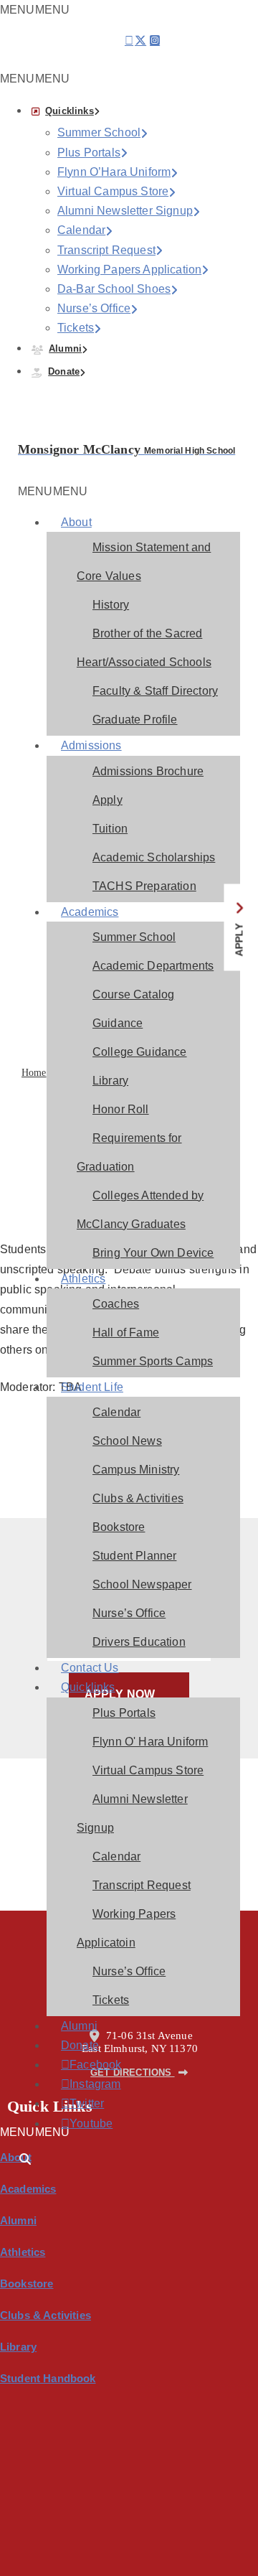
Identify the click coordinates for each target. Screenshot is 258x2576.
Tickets (76, 328)
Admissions (91, 745)
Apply (107, 800)
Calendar (81, 230)
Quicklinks (70, 111)
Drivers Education (139, 1642)
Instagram (80, 2084)
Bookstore (119, 1527)
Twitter (80, 2104)
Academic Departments (153, 966)
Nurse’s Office (94, 308)
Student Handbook (48, 2378)
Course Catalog (133, 994)
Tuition (110, 829)
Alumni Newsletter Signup (125, 211)
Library (110, 1081)
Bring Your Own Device (153, 1253)
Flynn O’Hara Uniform (114, 172)
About (76, 522)
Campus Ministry (136, 1470)
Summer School (99, 132)
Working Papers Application (129, 270)
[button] (35, 79)
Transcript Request (106, 250)
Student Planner (134, 1556)
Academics (90, 912)
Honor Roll (121, 1109)
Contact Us (90, 1668)
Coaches (116, 1304)
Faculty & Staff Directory (155, 691)
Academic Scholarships (154, 857)
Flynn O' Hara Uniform (150, 1742)
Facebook (80, 2065)
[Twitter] (140, 45)
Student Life (92, 1387)
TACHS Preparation (144, 886)
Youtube (80, 2124)
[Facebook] (129, 41)
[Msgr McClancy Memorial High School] (37, 433)
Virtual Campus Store (113, 191)
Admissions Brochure (148, 771)
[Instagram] (155, 45)
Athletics (83, 1279)
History (111, 605)
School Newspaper (142, 1584)
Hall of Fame (126, 1333)
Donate (64, 371)
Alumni (65, 348)
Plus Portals (89, 153)
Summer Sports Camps (153, 1361)
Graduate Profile (135, 720)
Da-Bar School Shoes (114, 289)
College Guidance (140, 1052)
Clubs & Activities (138, 1498)
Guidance (118, 1023)
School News (127, 1441)
